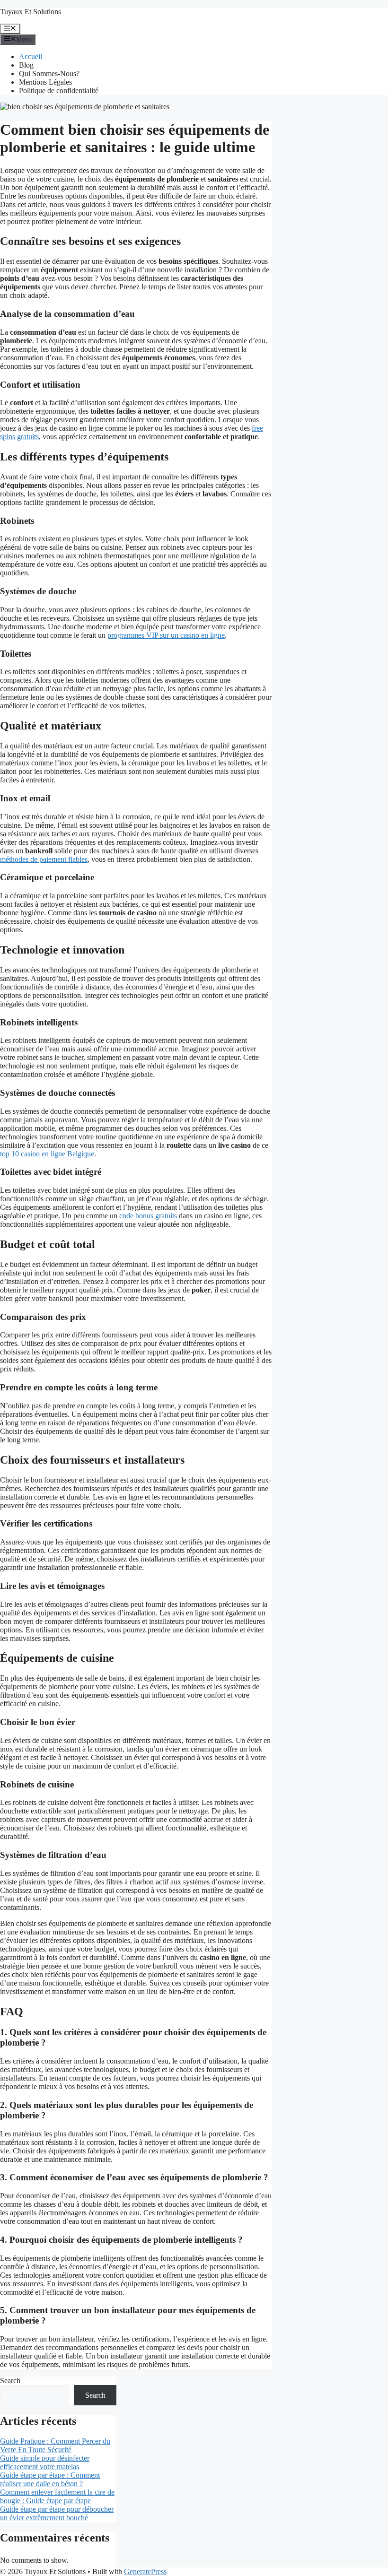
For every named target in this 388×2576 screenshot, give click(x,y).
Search (10, 2381)
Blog (26, 65)
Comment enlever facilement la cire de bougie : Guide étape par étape (57, 2496)
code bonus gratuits (148, 1216)
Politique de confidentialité (59, 91)
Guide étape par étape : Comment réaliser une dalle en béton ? (50, 2479)
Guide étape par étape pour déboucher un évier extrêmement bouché (57, 2513)
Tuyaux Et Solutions (31, 12)
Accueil (31, 56)
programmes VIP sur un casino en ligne (166, 635)
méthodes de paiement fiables (44, 859)
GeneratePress (145, 2572)
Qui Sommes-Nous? (49, 74)
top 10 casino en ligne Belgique (47, 1154)
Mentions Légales (45, 82)
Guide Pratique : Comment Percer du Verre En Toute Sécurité (55, 2445)
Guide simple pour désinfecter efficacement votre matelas (45, 2462)
